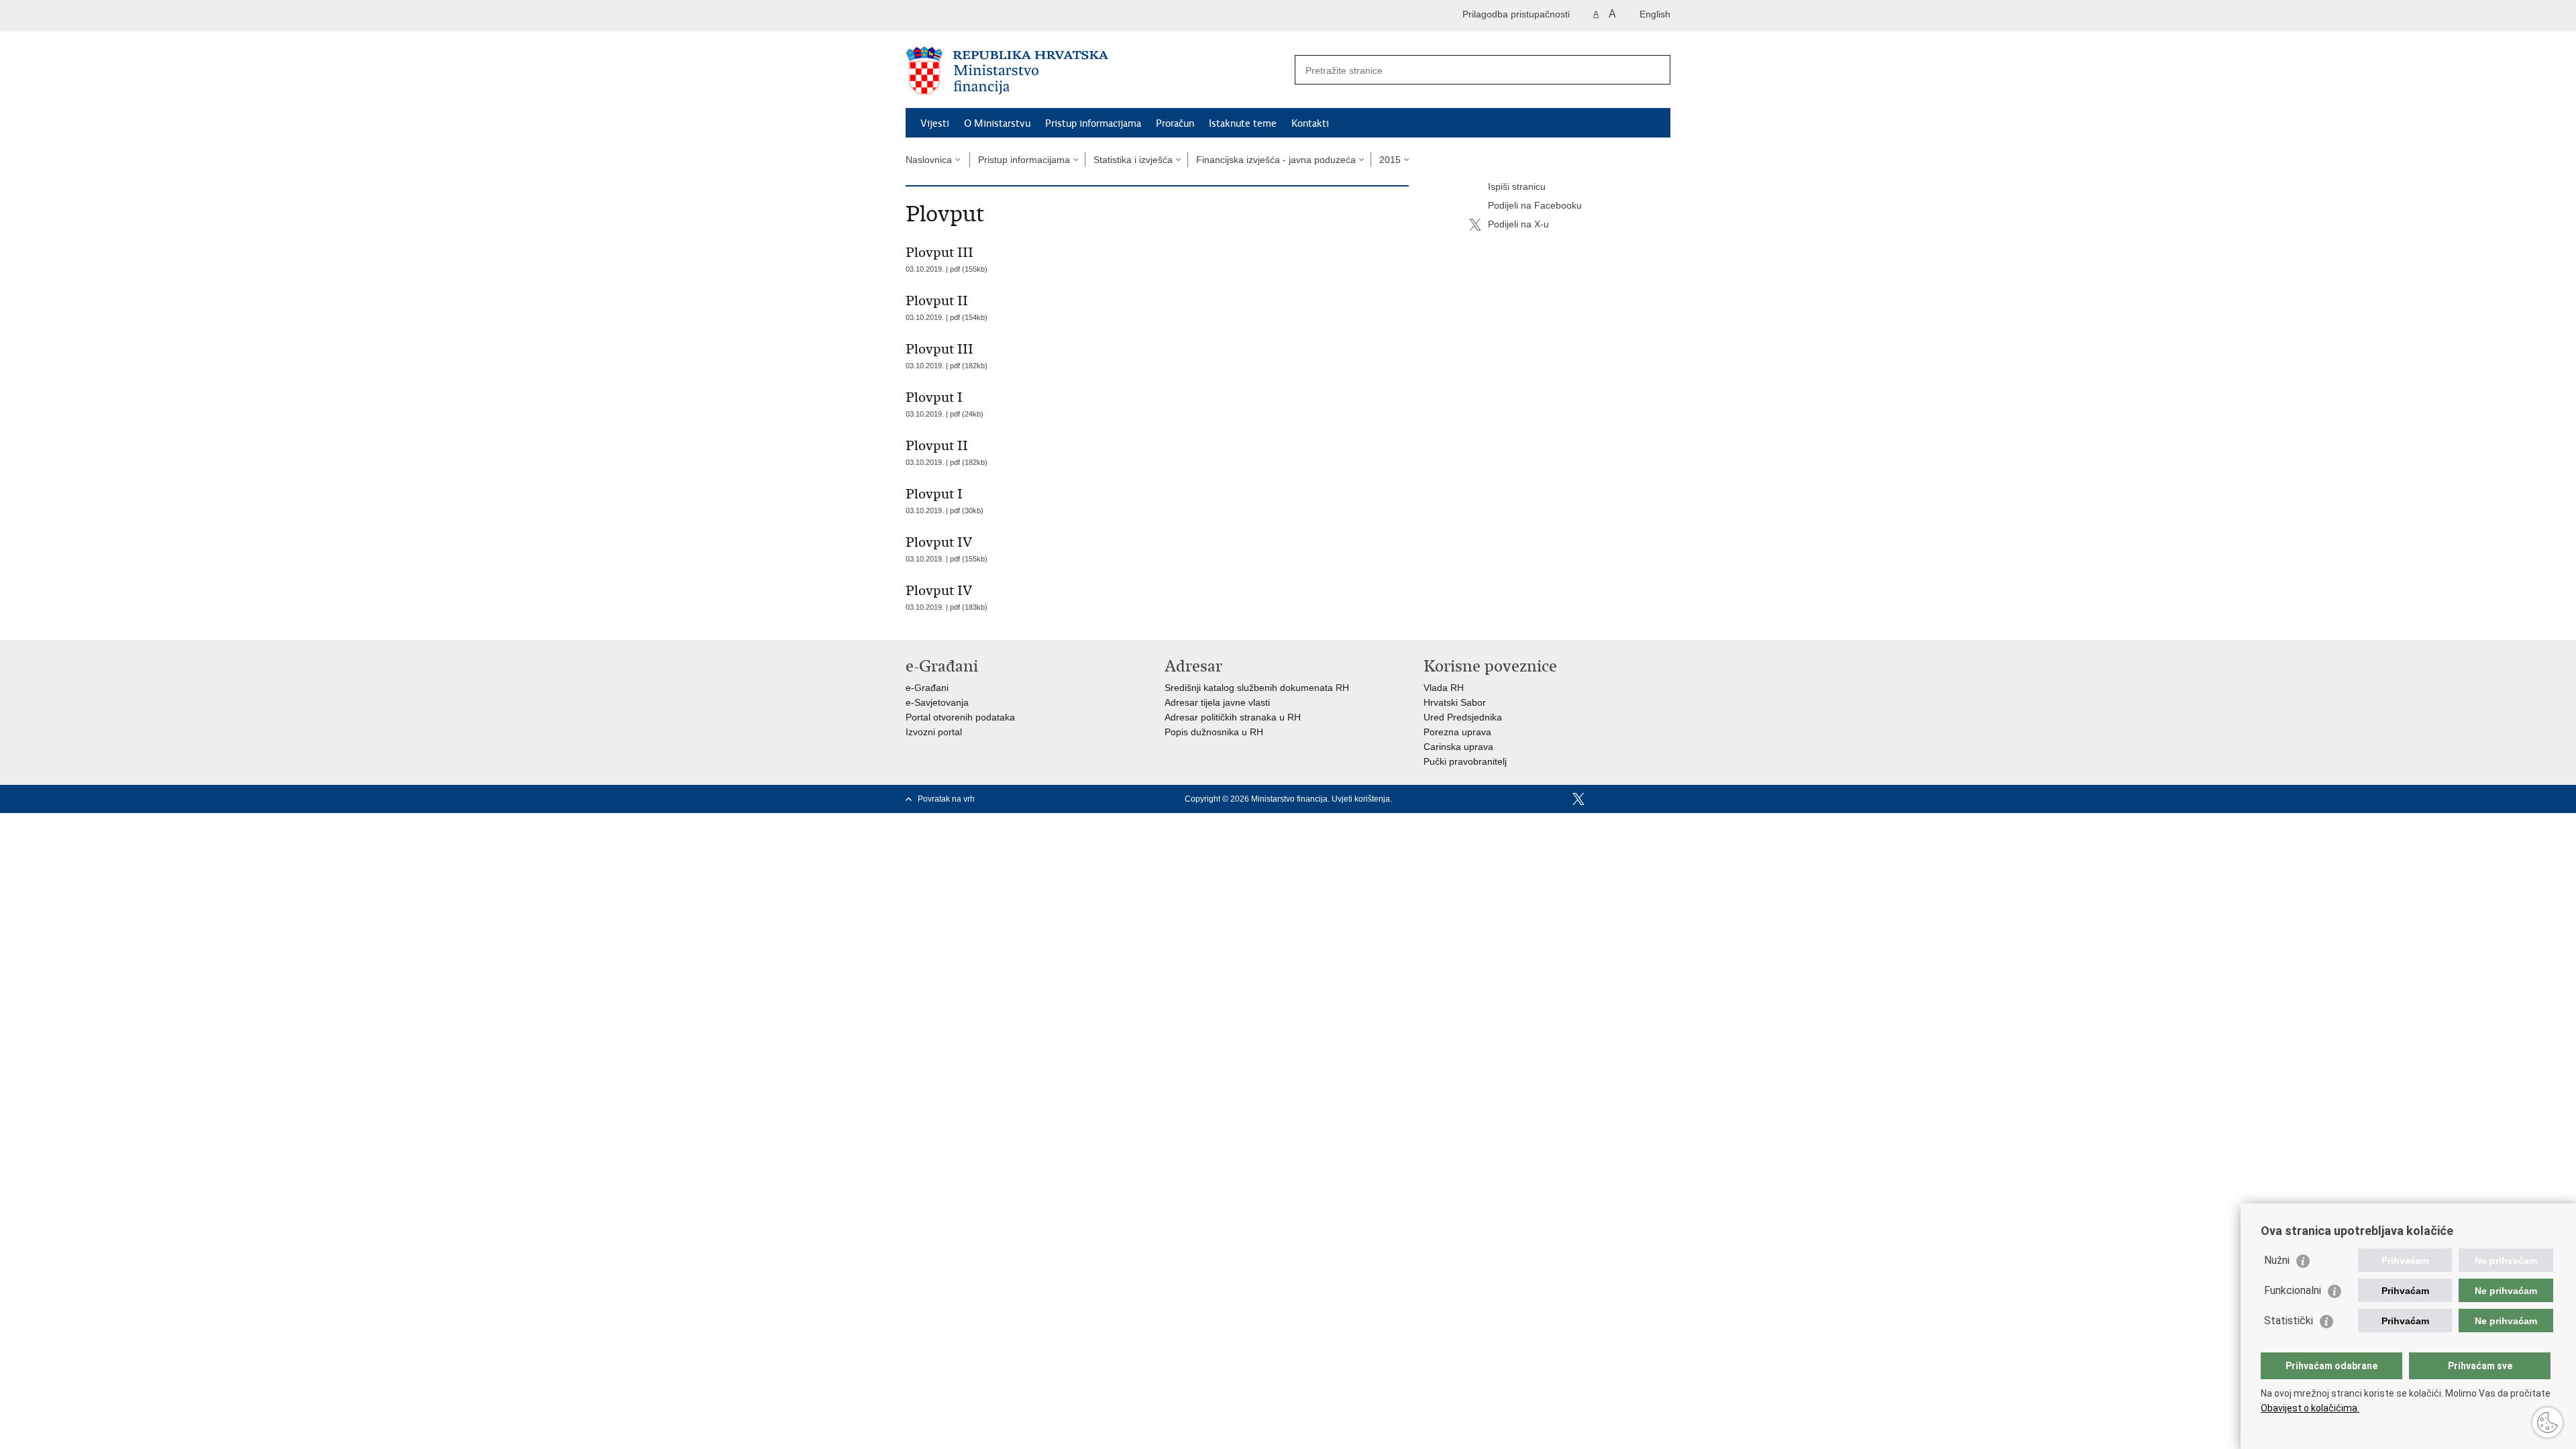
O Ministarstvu (997, 123)
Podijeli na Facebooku (1535, 205)
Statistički (2289, 1321)
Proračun (1175, 123)
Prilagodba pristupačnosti (1516, 14)
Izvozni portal (934, 732)
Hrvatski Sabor (1455, 702)
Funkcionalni (2293, 1290)
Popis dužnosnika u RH (1214, 732)
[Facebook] (1557, 799)
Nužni (2277, 1260)
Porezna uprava (1457, 732)
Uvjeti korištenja (1361, 799)
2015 (1390, 160)
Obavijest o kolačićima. (2310, 1408)
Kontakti (1310, 123)
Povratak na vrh (946, 799)
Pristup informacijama (1093, 123)
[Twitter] (1578, 799)
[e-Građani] (963, 16)
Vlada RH (1444, 688)
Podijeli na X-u (1518, 224)
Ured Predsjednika (1463, 717)
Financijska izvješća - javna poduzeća (1276, 160)
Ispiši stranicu (1517, 186)
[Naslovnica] (1097, 70)
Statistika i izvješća (1133, 160)
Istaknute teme (1243, 123)
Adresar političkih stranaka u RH (1233, 717)
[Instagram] (1643, 799)
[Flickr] (1621, 799)
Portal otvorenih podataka (960, 717)
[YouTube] (1600, 799)
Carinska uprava (1458, 747)
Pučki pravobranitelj (1465, 761)
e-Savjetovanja (937, 702)
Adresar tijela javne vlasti (1217, 702)
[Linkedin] (1664, 799)
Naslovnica (929, 160)
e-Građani (927, 688)
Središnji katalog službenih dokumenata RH (1257, 688)
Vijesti (935, 123)
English (1655, 14)
